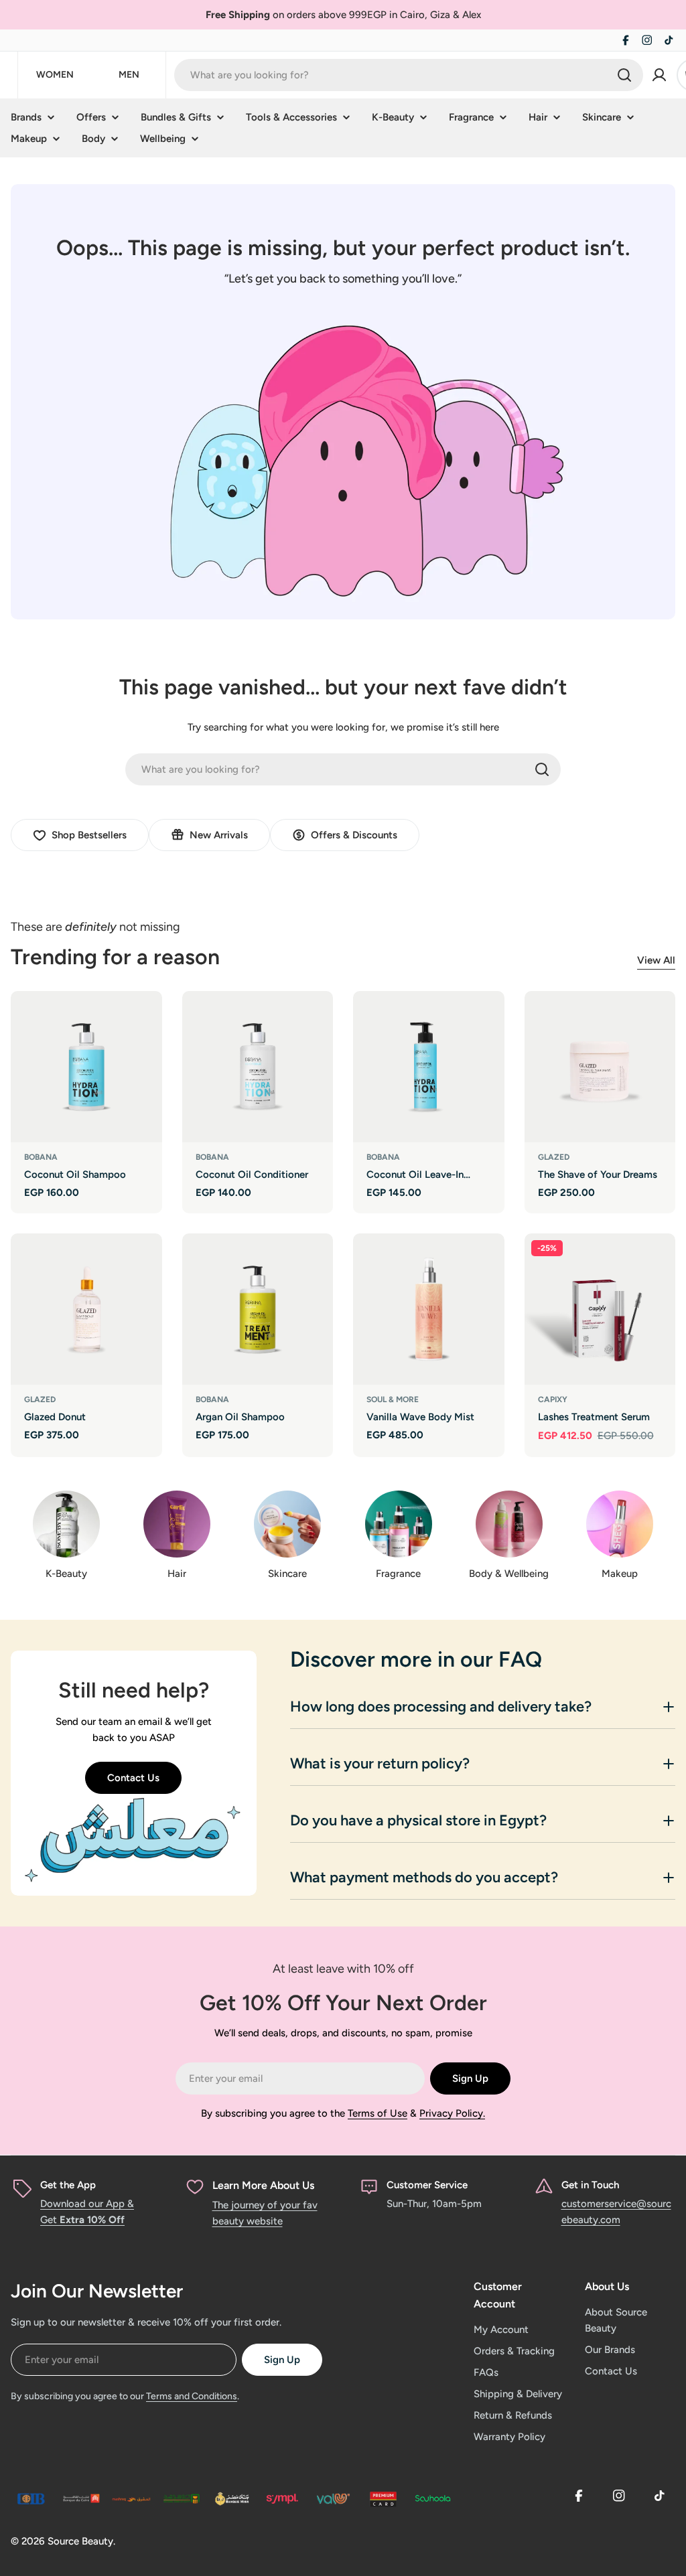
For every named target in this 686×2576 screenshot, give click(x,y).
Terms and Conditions (192, 2396)
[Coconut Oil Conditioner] (258, 1067)
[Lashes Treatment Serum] (600, 1309)
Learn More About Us (263, 2185)
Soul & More (393, 1399)
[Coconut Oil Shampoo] (86, 1067)
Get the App (68, 2185)
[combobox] (409, 75)
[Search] (624, 75)
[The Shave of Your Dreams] (600, 1067)
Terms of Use (378, 2113)
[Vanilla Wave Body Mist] (429, 1309)
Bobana (41, 1157)
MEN (129, 75)
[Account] (659, 75)
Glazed (554, 1157)
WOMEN (55, 75)
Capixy (553, 1399)
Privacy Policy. (452, 2113)
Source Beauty (80, 2541)
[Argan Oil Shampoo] (258, 1309)
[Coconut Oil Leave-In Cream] (429, 1067)
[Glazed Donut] (86, 1309)
